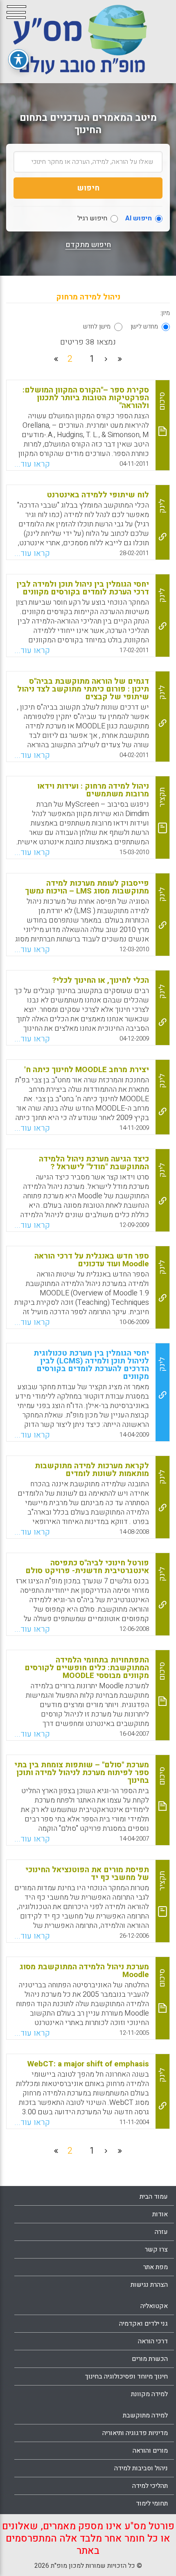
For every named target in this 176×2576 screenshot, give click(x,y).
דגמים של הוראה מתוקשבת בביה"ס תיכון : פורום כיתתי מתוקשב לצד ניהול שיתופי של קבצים (83, 689)
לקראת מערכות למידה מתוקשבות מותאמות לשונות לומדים (92, 1470)
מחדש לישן (144, 327)
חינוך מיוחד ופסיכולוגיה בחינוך (126, 2376)
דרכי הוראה (153, 2341)
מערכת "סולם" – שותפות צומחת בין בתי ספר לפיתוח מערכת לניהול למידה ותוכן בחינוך (82, 1773)
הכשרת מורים (150, 2359)
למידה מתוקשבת (145, 2415)
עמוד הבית (154, 2197)
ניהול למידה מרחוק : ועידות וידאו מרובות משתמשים (93, 790)
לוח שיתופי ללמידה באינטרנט (98, 495)
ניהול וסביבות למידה (141, 2468)
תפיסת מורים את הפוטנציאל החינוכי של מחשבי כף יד (87, 1874)
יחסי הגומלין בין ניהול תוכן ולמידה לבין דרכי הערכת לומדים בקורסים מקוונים (83, 588)
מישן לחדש (97, 327)
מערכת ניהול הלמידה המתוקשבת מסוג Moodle (84, 1971)
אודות (160, 2214)
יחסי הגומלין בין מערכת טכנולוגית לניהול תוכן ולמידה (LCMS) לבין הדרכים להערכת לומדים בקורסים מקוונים (91, 1365)
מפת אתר (156, 2267)
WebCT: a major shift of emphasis (88, 2064)
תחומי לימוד (152, 2503)
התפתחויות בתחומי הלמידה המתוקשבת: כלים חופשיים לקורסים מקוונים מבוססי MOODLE (87, 1668)
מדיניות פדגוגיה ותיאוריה (135, 2433)
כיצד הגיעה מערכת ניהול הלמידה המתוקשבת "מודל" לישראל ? (94, 1163)
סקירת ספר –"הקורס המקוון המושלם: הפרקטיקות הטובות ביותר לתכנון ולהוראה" (86, 398)
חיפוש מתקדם (88, 245)
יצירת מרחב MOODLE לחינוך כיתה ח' (87, 1070)
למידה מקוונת (149, 2394)
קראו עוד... (32, 464)
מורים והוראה (150, 2451)
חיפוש (88, 188)
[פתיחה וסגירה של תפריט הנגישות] (18, 59)
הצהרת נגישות (149, 2285)
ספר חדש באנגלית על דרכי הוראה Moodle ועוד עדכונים (92, 1260)
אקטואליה (154, 2306)
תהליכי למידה (150, 2486)
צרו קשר (156, 2249)
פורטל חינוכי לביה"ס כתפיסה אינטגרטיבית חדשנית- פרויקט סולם (87, 1567)
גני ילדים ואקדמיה (143, 2324)
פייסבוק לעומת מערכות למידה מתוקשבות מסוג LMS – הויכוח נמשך (87, 887)
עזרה (161, 2232)
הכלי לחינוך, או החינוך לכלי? (100, 980)
